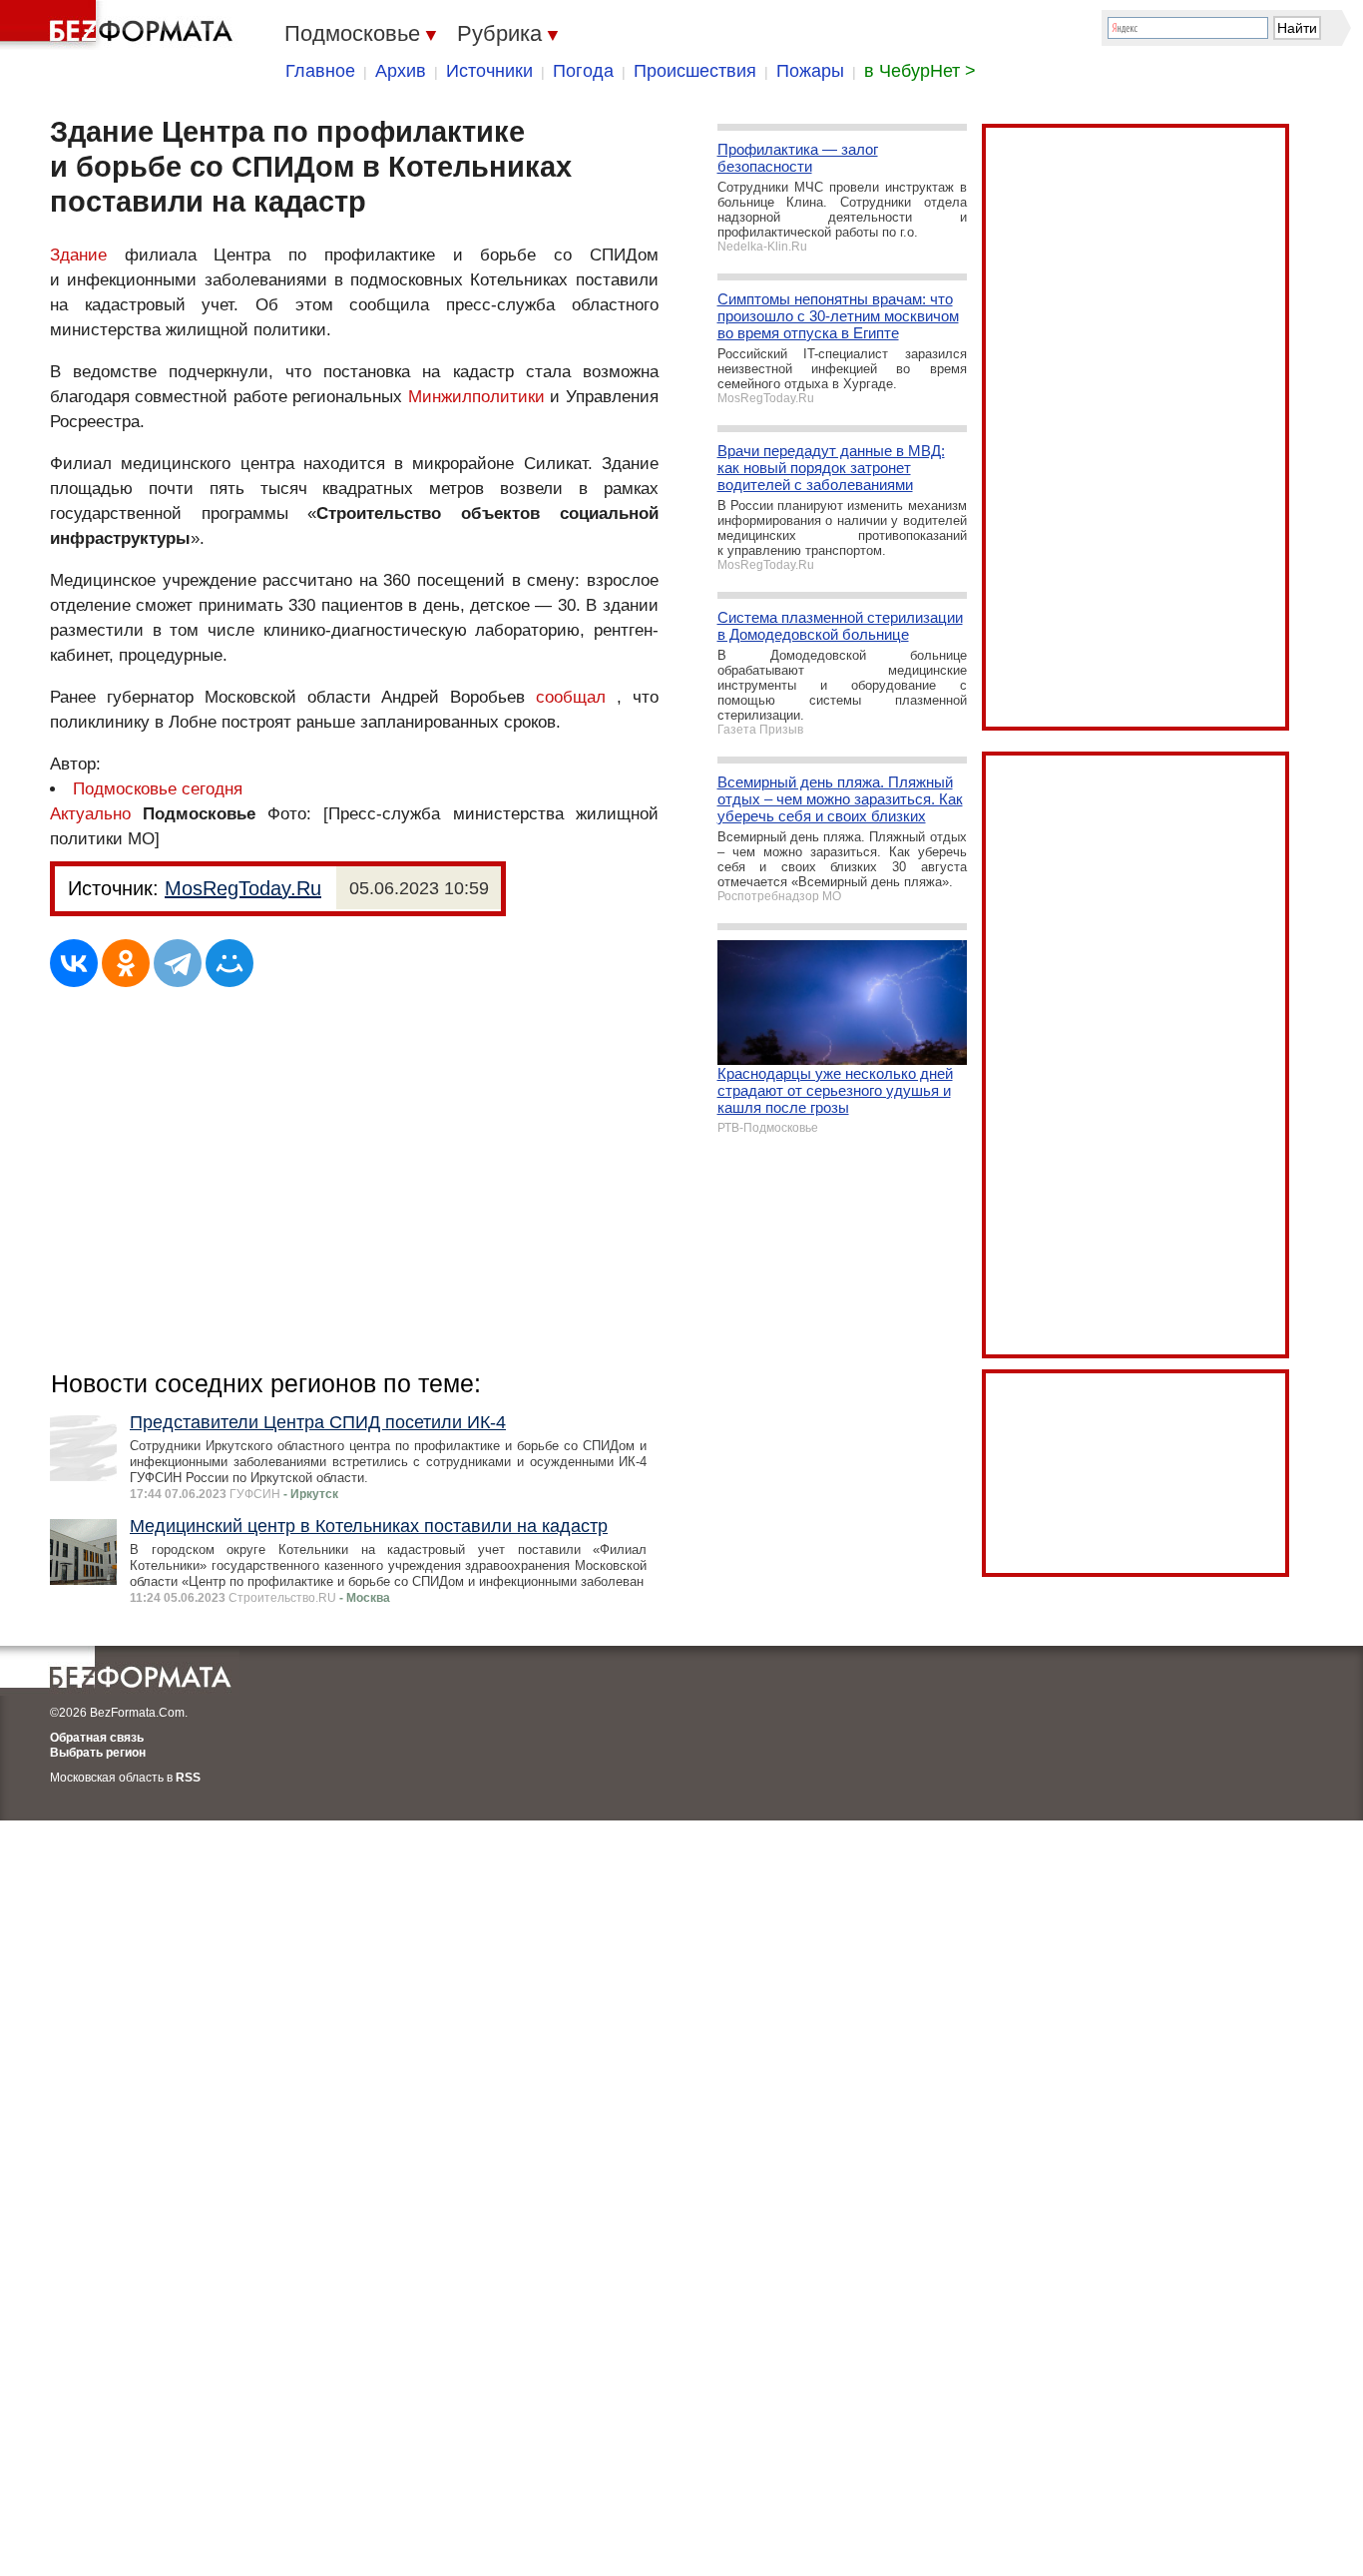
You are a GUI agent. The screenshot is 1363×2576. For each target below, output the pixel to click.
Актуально (90, 814)
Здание (78, 255)
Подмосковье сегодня (158, 789)
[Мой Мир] (229, 963)
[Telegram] (178, 963)
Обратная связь (97, 1738)
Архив (401, 71)
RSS (188, 1778)
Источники (489, 71)
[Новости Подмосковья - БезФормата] (120, 25)
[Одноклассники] (126, 963)
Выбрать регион (98, 1753)
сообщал (571, 697)
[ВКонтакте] (74, 963)
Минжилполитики (476, 397)
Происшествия (695, 71)
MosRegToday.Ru (243, 888)
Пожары (810, 71)
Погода (583, 71)
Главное (320, 71)
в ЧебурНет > (920, 71)
